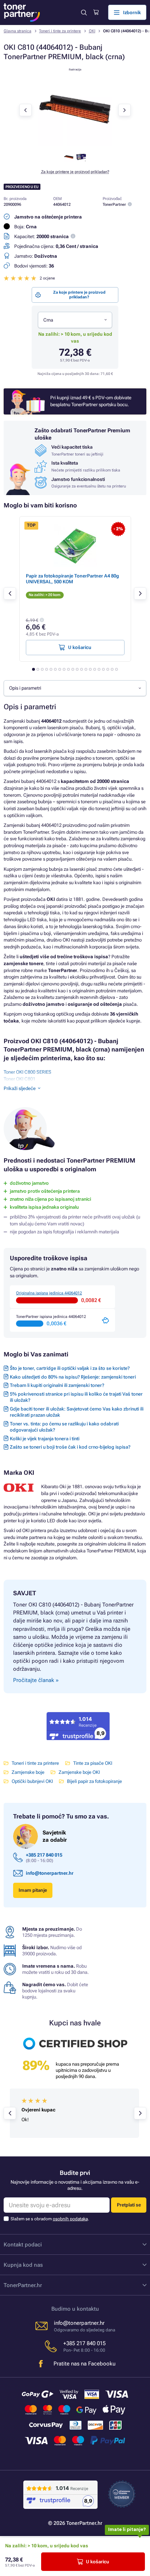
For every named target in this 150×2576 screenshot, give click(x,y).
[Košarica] (96, 12)
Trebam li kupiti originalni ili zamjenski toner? (57, 1385)
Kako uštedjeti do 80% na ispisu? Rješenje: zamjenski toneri (73, 1377)
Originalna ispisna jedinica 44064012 (49, 1293)
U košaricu (98, 2562)
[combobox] (75, 320)
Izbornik (132, 13)
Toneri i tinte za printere (60, 31)
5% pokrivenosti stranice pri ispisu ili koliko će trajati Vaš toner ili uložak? (76, 1397)
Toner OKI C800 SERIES (27, 1072)
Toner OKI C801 (19, 1079)
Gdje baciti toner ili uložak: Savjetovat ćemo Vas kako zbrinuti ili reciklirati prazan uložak (77, 1412)
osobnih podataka (70, 2219)
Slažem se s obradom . (50, 2219)
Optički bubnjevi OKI (32, 1781)
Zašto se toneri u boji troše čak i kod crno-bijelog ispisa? (70, 1447)
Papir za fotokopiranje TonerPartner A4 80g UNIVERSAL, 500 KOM (72, 579)
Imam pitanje (33, 1890)
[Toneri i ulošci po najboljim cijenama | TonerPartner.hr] (22, 13)
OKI (92, 31)
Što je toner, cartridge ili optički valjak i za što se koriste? (70, 1368)
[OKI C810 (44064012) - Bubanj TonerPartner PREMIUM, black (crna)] (75, 145)
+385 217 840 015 (44, 1855)
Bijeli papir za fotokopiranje (94, 1781)
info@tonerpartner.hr (50, 1873)
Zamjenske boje (28, 1772)
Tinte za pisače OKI (93, 1763)
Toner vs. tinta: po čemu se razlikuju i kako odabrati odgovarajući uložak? (64, 1427)
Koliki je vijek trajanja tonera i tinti (45, 1439)
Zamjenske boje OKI (79, 1772)
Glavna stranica (17, 31)
